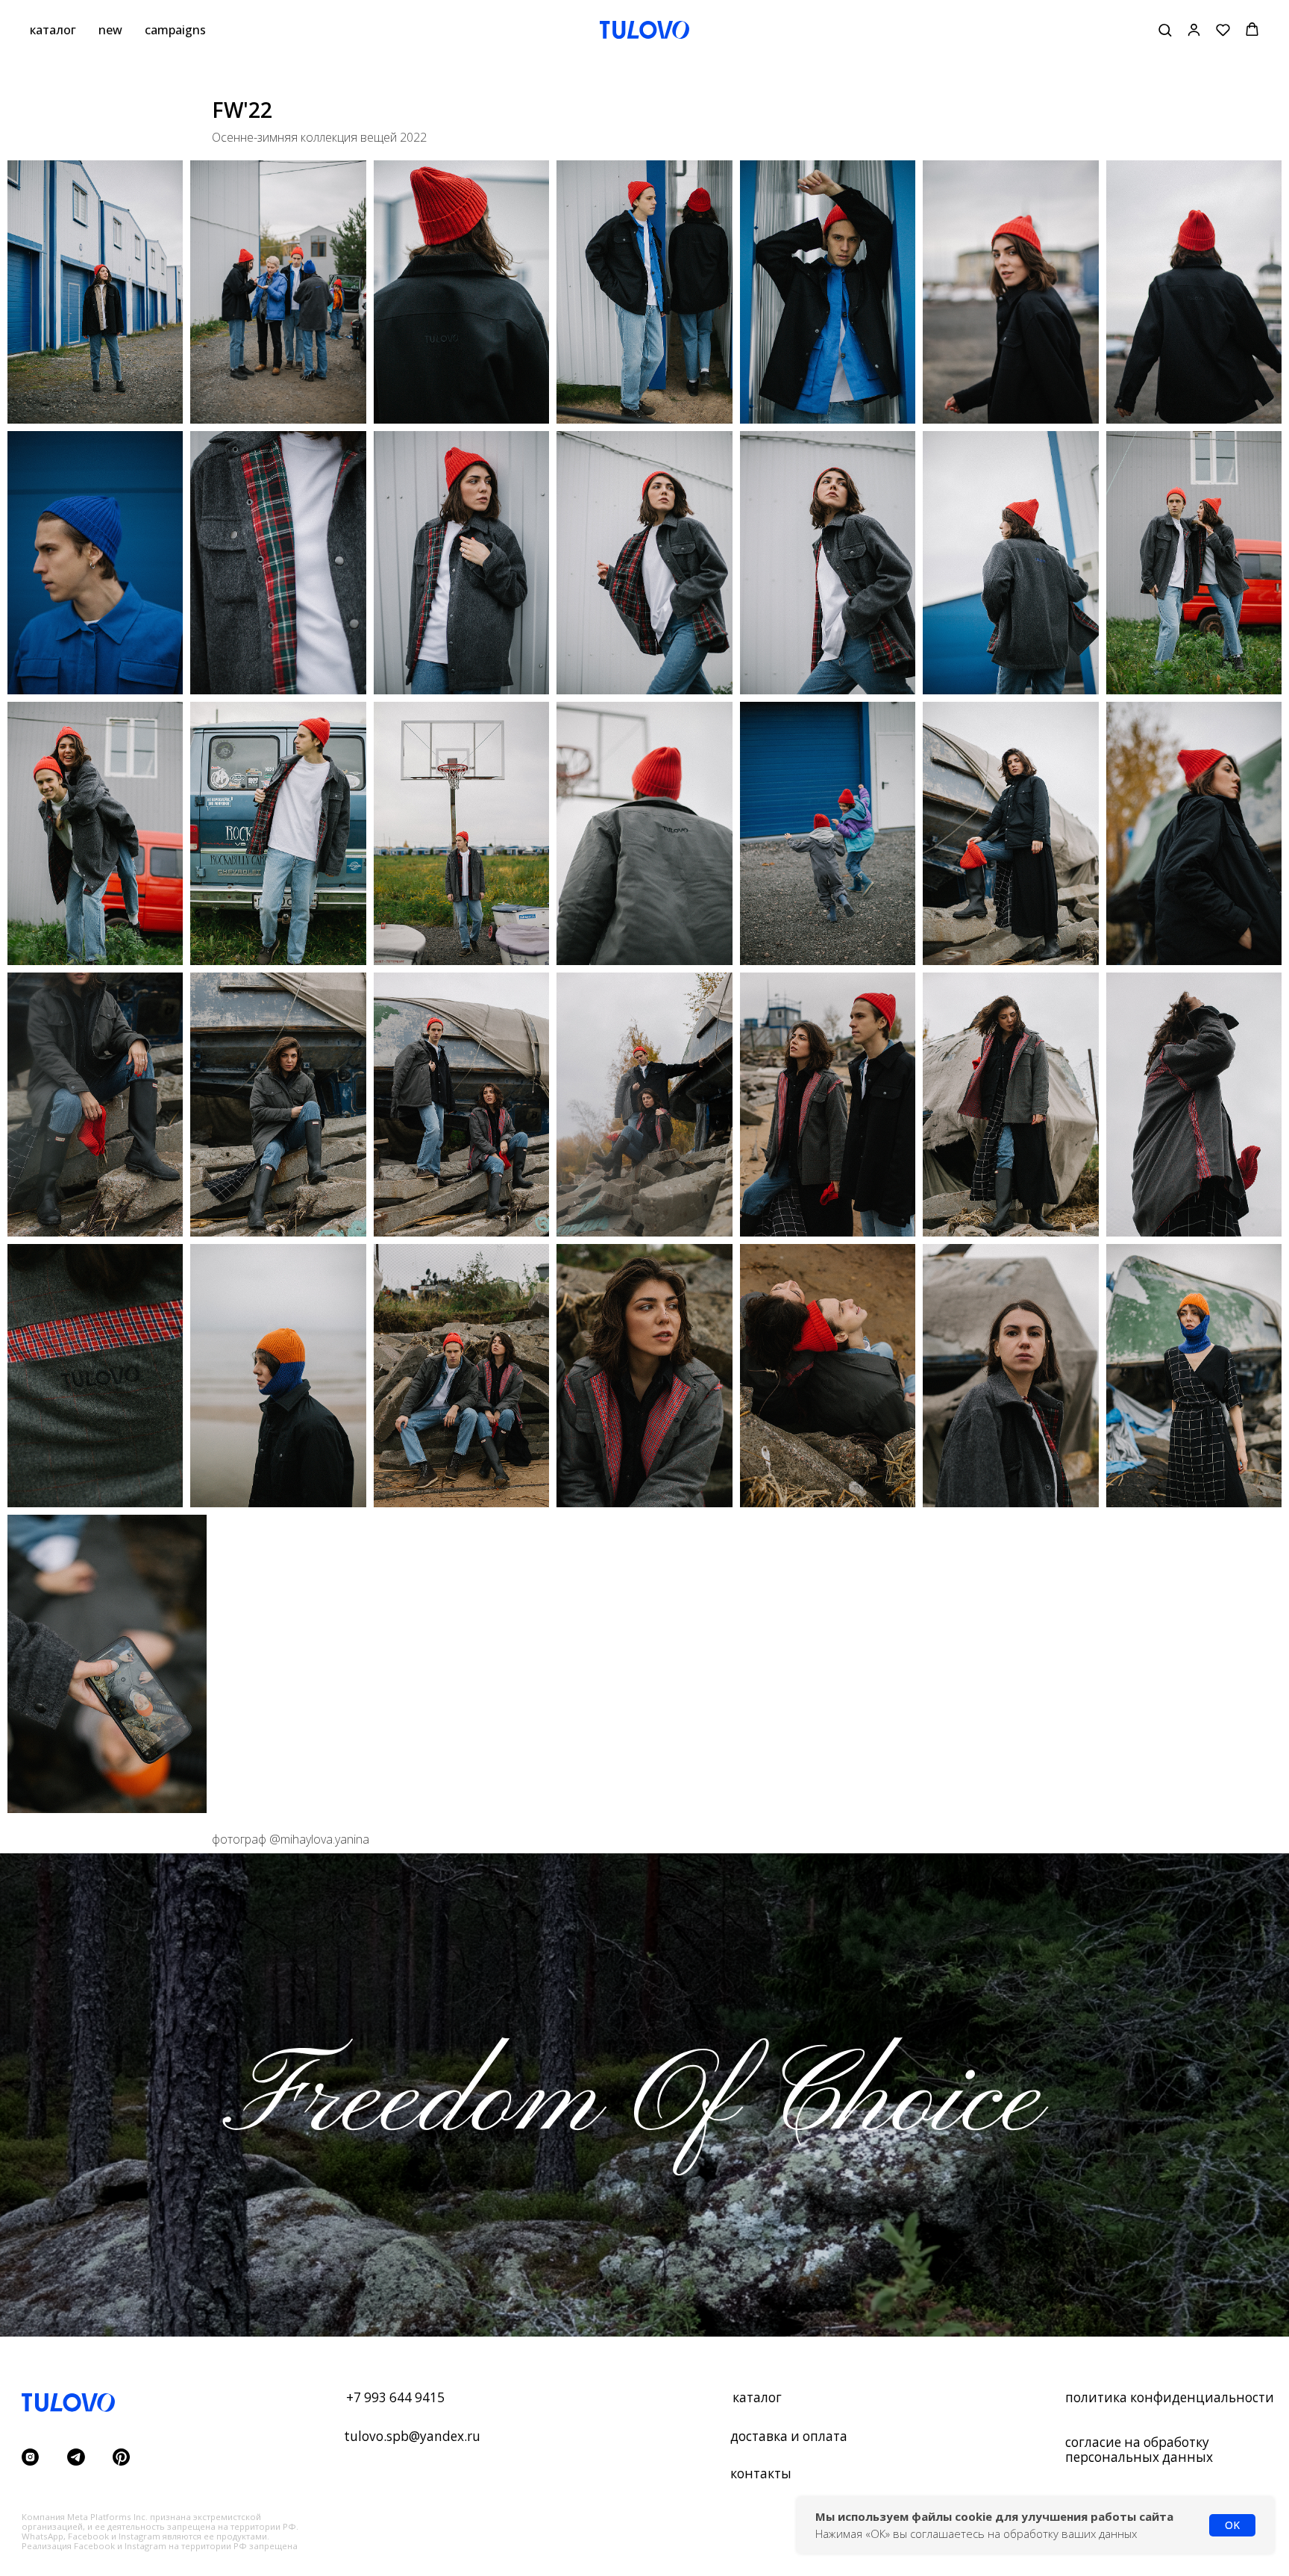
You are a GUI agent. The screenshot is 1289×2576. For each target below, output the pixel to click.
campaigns (175, 30)
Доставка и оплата (789, 2436)
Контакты (761, 2473)
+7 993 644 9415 (395, 2397)
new (110, 30)
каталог (53, 30)
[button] (1165, 29)
